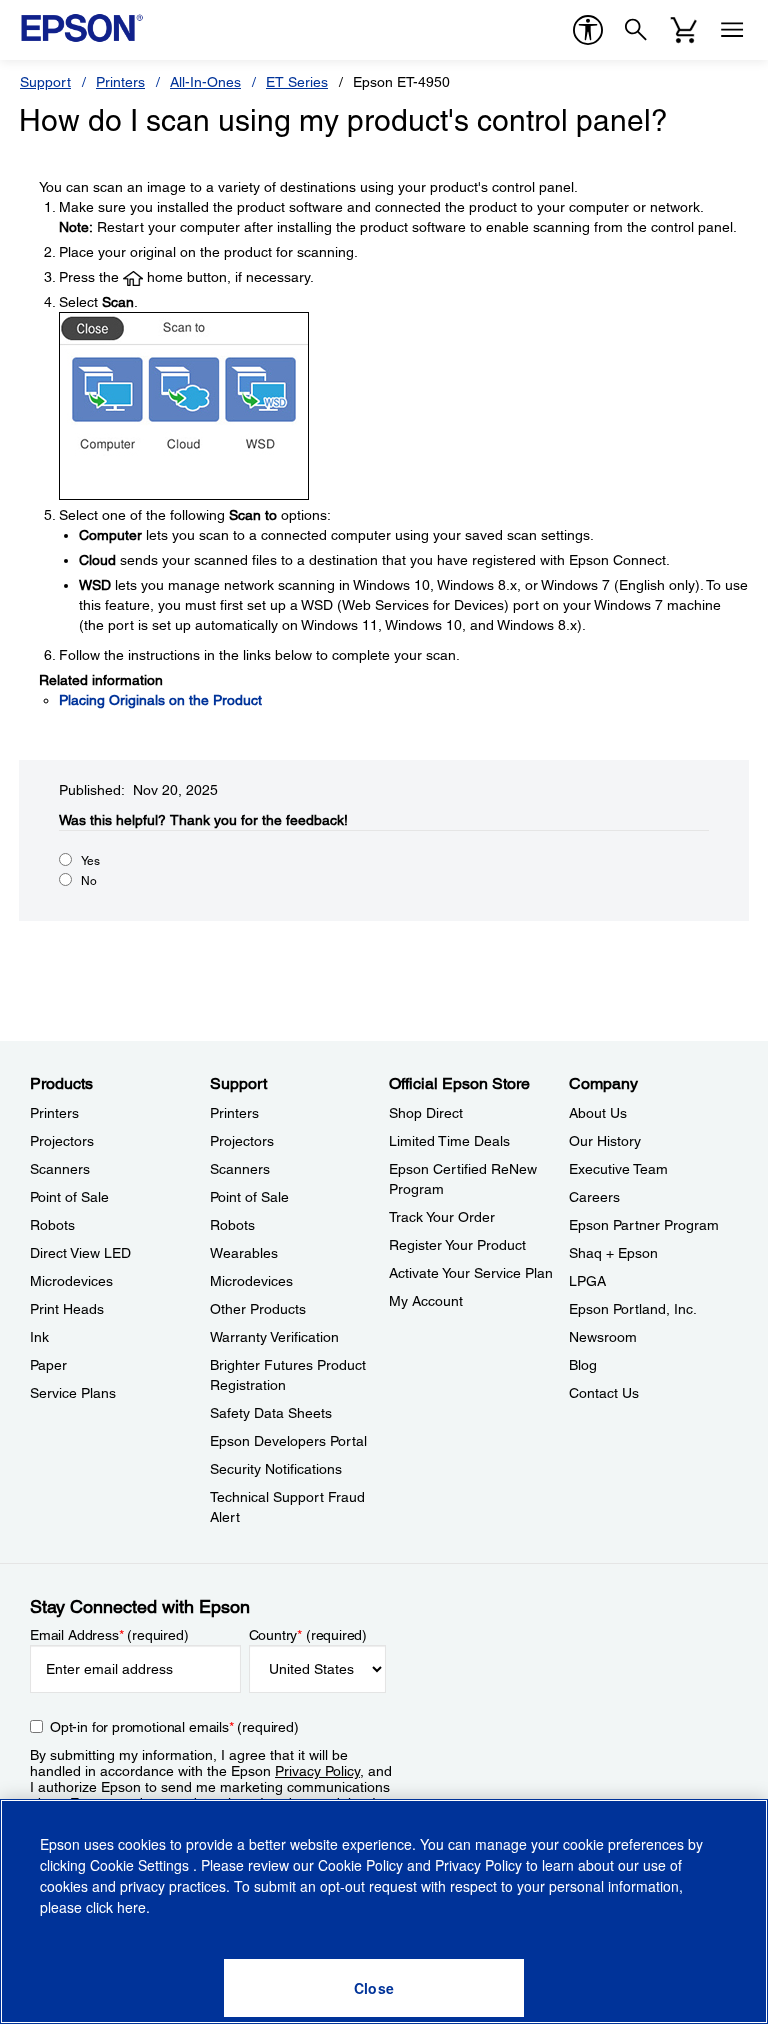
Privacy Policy (317, 1771)
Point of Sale (69, 1197)
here (131, 1907)
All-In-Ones (205, 82)
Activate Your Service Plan (471, 1273)
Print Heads (67, 1309)
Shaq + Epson (613, 1253)
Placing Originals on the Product (160, 700)
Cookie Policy (360, 1865)
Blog (583, 1365)
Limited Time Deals (449, 1141)
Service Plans (73, 1393)
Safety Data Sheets (271, 1413)
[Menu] (732, 30)
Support (45, 82)
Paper (48, 1365)
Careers (594, 1197)
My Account (426, 1301)
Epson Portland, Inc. (633, 1309)
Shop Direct (426, 1113)
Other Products (258, 1309)
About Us (598, 1113)
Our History (605, 1141)
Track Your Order (442, 1217)
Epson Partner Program (644, 1225)
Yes (90, 861)
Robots (52, 1225)
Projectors (62, 1141)
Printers (120, 82)
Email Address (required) (109, 1635)
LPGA (587, 1281)
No (89, 881)
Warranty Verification (274, 1337)
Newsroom (603, 1337)
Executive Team (618, 1169)
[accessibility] (588, 30)
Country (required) (308, 1635)
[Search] (636, 30)
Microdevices (71, 1281)
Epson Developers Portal (288, 1441)
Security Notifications (276, 1469)
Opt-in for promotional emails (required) (174, 1727)
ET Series (297, 82)
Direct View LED (80, 1253)
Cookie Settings (141, 1865)
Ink (39, 1337)
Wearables (244, 1253)
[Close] (374, 1988)
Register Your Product (457, 1245)
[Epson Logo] (82, 28)
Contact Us (604, 1393)
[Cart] (684, 30)
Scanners (60, 1169)
